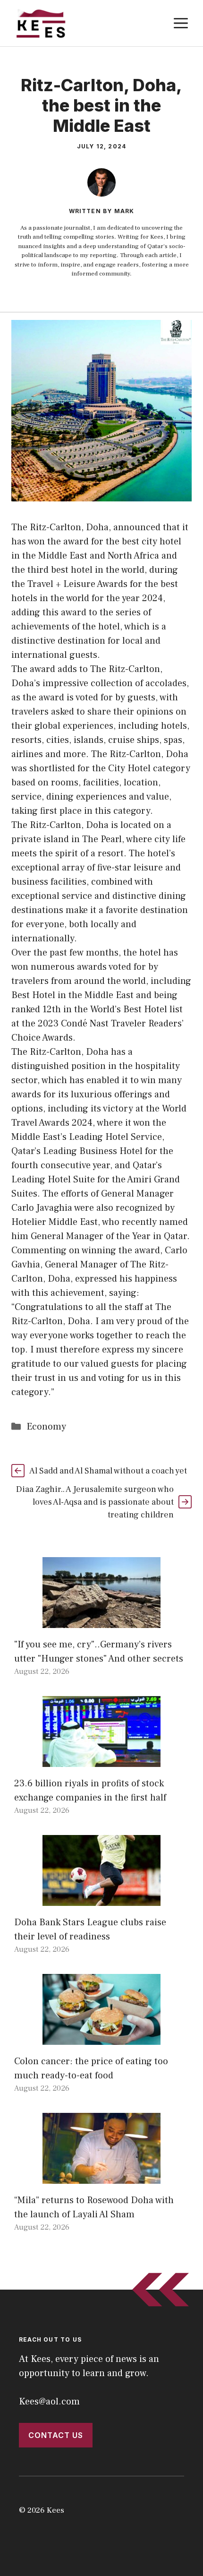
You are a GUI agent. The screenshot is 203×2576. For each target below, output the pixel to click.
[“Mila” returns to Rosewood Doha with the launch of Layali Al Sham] (101, 2177)
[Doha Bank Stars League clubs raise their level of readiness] (101, 1899)
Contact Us (56, 2435)
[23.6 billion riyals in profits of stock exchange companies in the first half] (101, 1760)
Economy (46, 1427)
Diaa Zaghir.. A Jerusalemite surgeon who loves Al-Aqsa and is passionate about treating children (95, 1502)
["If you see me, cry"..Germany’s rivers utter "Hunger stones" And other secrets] (101, 1621)
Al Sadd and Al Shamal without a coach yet (108, 1471)
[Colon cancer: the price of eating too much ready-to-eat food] (101, 2038)
